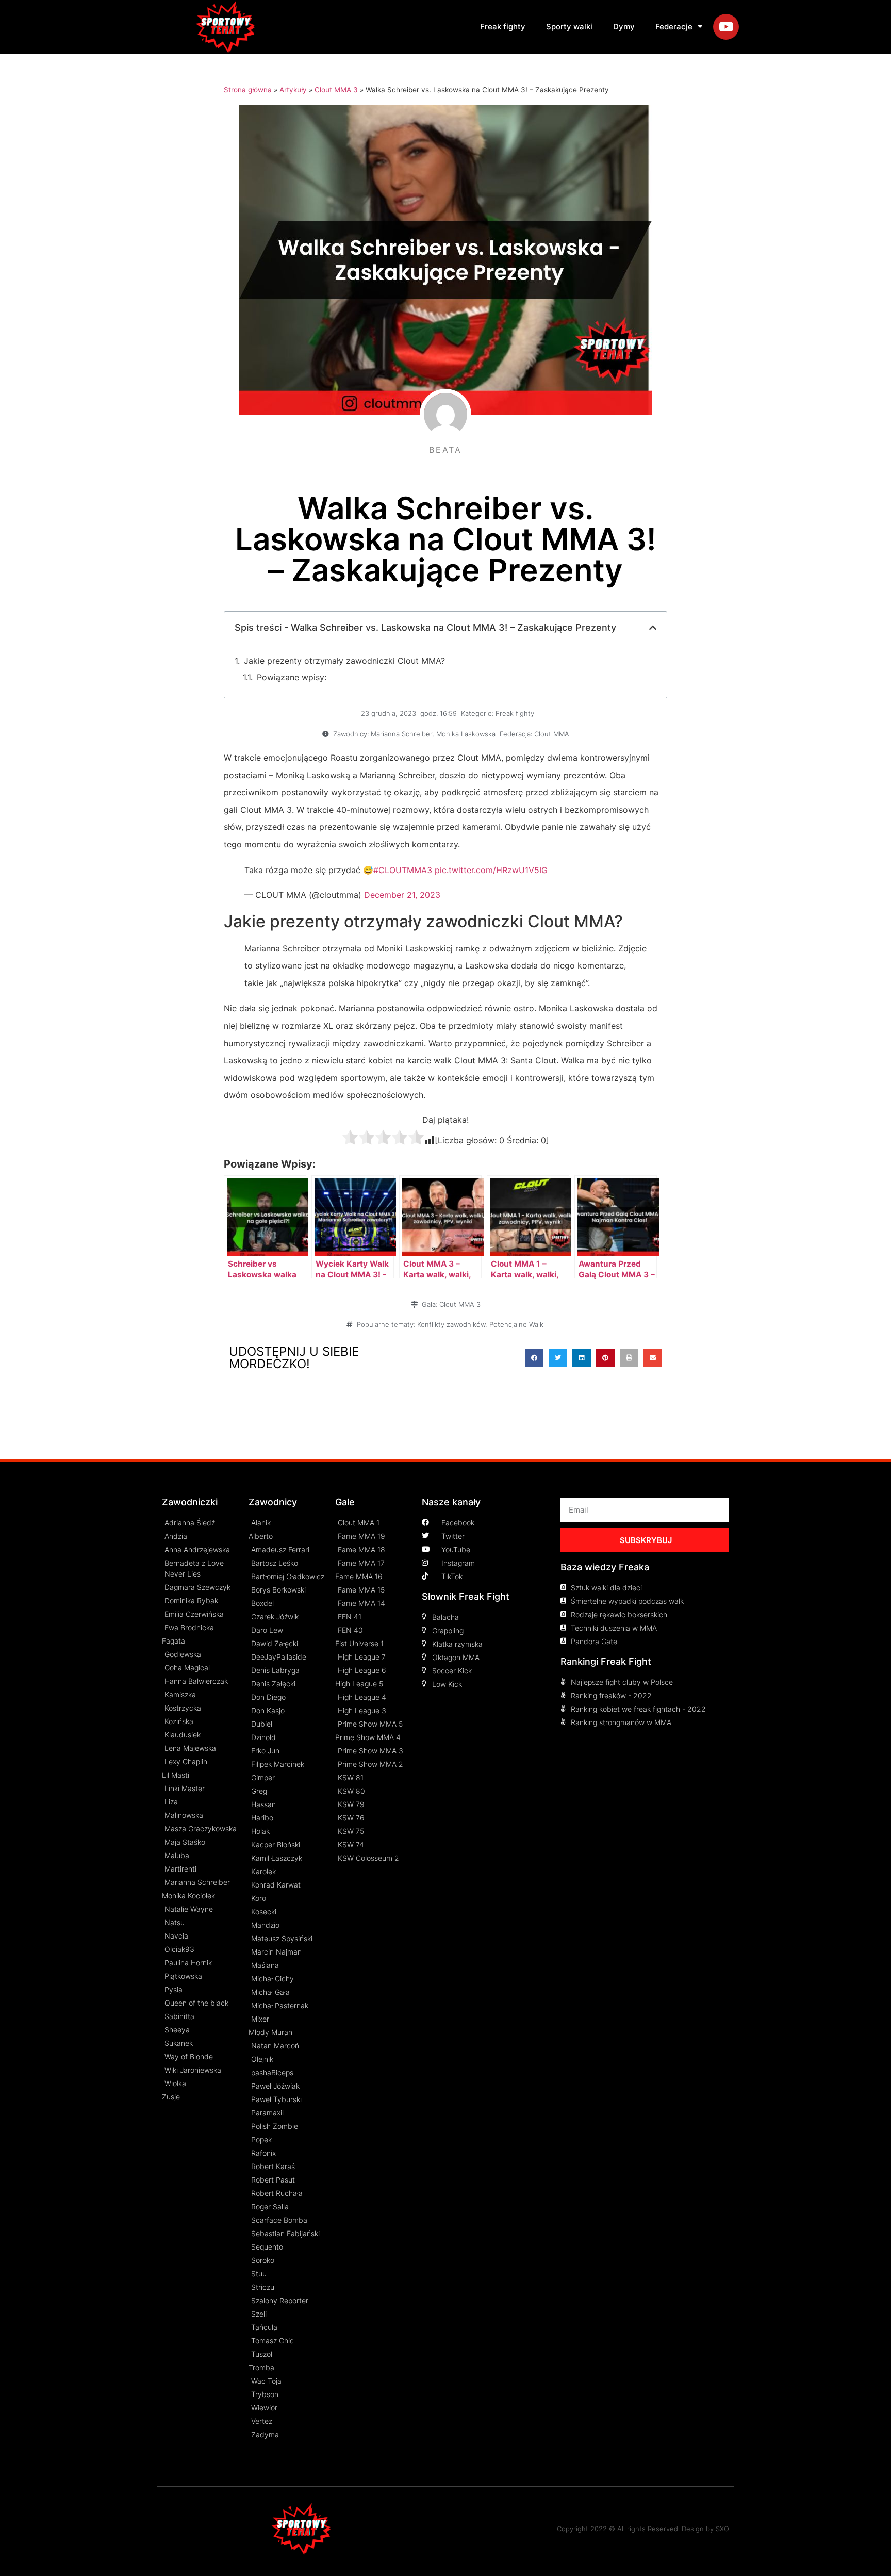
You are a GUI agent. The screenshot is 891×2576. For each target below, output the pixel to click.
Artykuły (293, 90)
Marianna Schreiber (401, 734)
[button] (534, 1358)
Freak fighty (503, 27)
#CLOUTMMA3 (403, 870)
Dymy (624, 27)
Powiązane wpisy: (292, 677)
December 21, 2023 (402, 895)
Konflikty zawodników (451, 1324)
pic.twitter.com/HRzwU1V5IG (491, 870)
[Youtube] (726, 27)
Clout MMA (552, 734)
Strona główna (248, 90)
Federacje (674, 27)
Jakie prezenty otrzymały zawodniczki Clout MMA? (344, 661)
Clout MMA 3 (336, 90)
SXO (722, 2529)
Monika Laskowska (466, 734)
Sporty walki (569, 27)
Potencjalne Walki (517, 1324)
